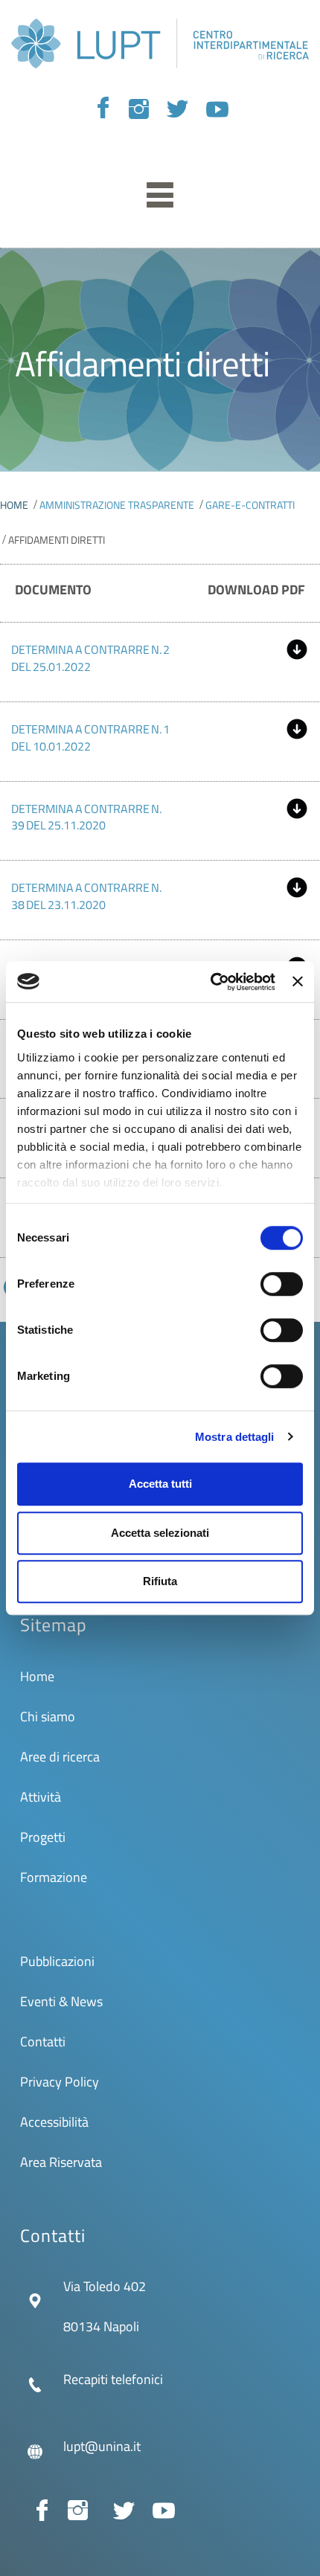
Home (14, 505)
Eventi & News (61, 2001)
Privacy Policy (60, 2082)
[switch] (282, 1284)
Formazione (54, 1877)
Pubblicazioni (57, 1961)
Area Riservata (61, 2162)
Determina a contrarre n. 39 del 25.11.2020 (86, 817)
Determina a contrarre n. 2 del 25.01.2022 (90, 658)
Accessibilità (54, 2122)
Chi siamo (48, 1716)
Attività (41, 1797)
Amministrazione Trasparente (117, 505)
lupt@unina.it (102, 2446)
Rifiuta (160, 1581)
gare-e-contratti (250, 505)
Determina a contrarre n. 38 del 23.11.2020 (86, 896)
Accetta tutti (160, 1484)
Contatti (43, 2042)
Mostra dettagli (235, 1437)
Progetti (43, 1837)
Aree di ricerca (60, 1757)
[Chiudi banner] (298, 982)
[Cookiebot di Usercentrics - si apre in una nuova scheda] (211, 982)
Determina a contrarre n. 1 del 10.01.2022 (90, 738)
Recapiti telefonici (113, 2379)
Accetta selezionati (160, 1533)
